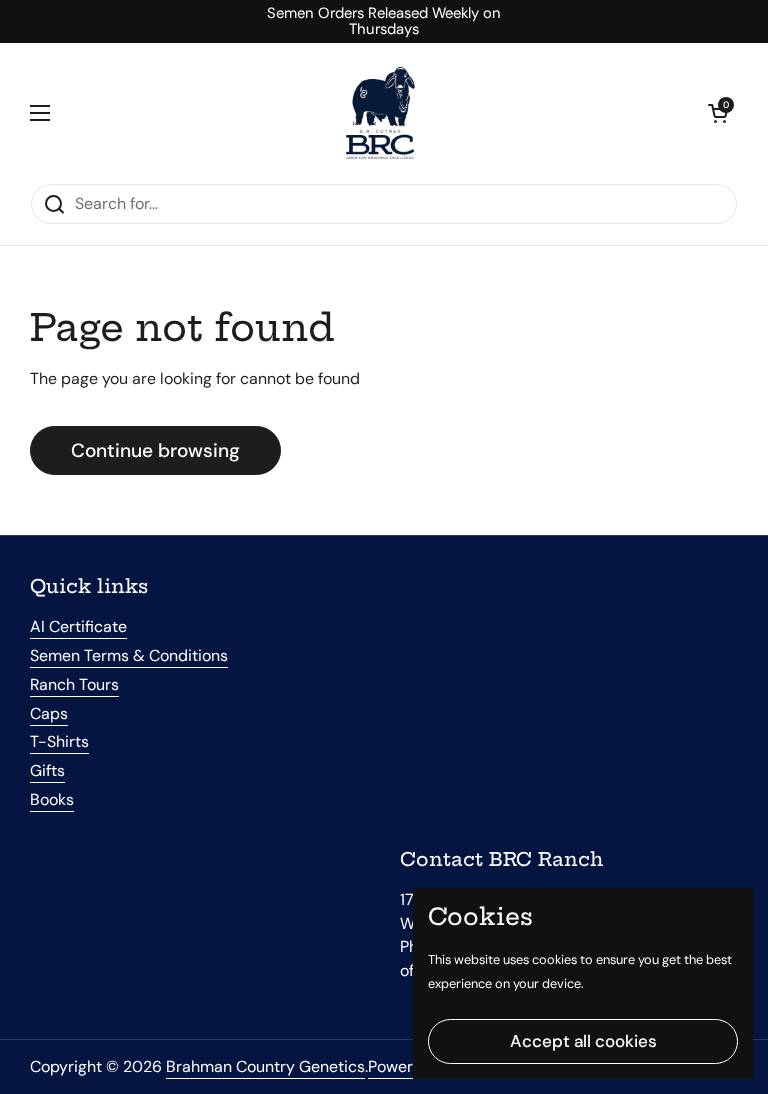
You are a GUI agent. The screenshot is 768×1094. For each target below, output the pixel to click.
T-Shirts (59, 741)
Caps (49, 713)
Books (52, 799)
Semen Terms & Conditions (129, 655)
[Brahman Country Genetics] (379, 113)
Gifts (47, 770)
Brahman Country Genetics (265, 1066)
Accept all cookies (583, 1041)
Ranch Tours (74, 684)
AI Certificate (78, 626)
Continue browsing (155, 450)
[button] (718, 113)
